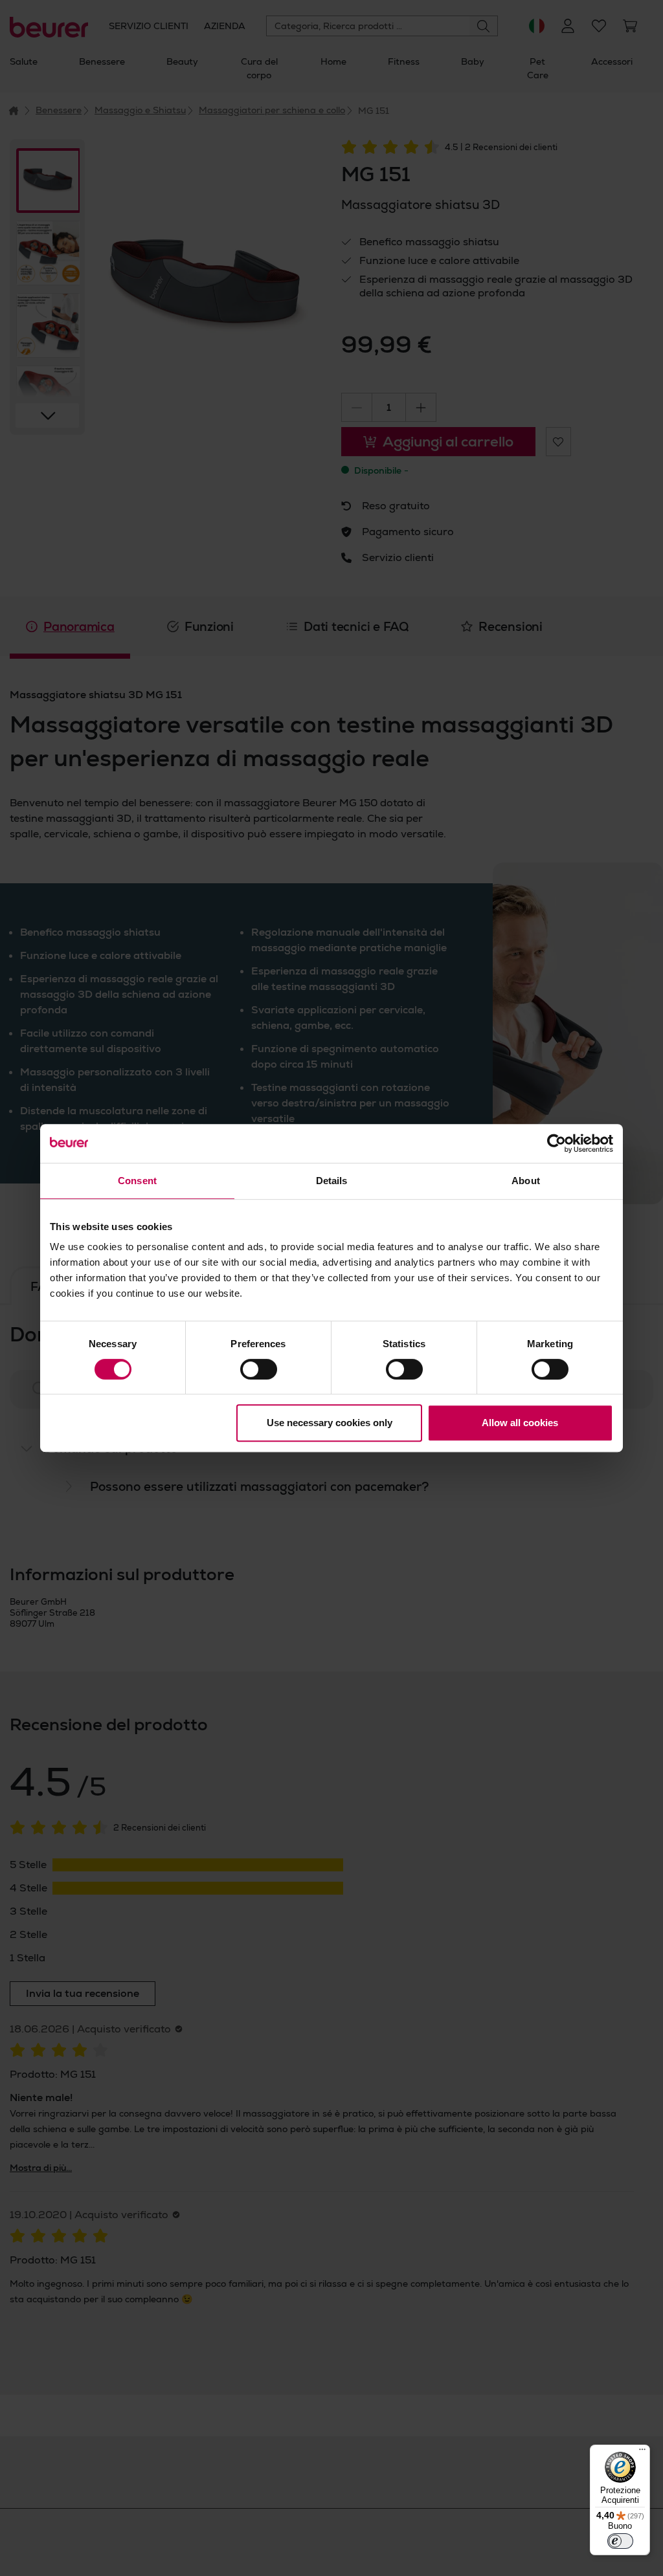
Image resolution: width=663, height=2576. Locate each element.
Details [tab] (332, 1181)
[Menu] (642, 2452)
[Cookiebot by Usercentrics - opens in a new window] (556, 1143)
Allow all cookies (520, 1423)
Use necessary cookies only (330, 1423)
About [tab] (526, 1181)
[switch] (259, 1369)
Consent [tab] (137, 1181)
